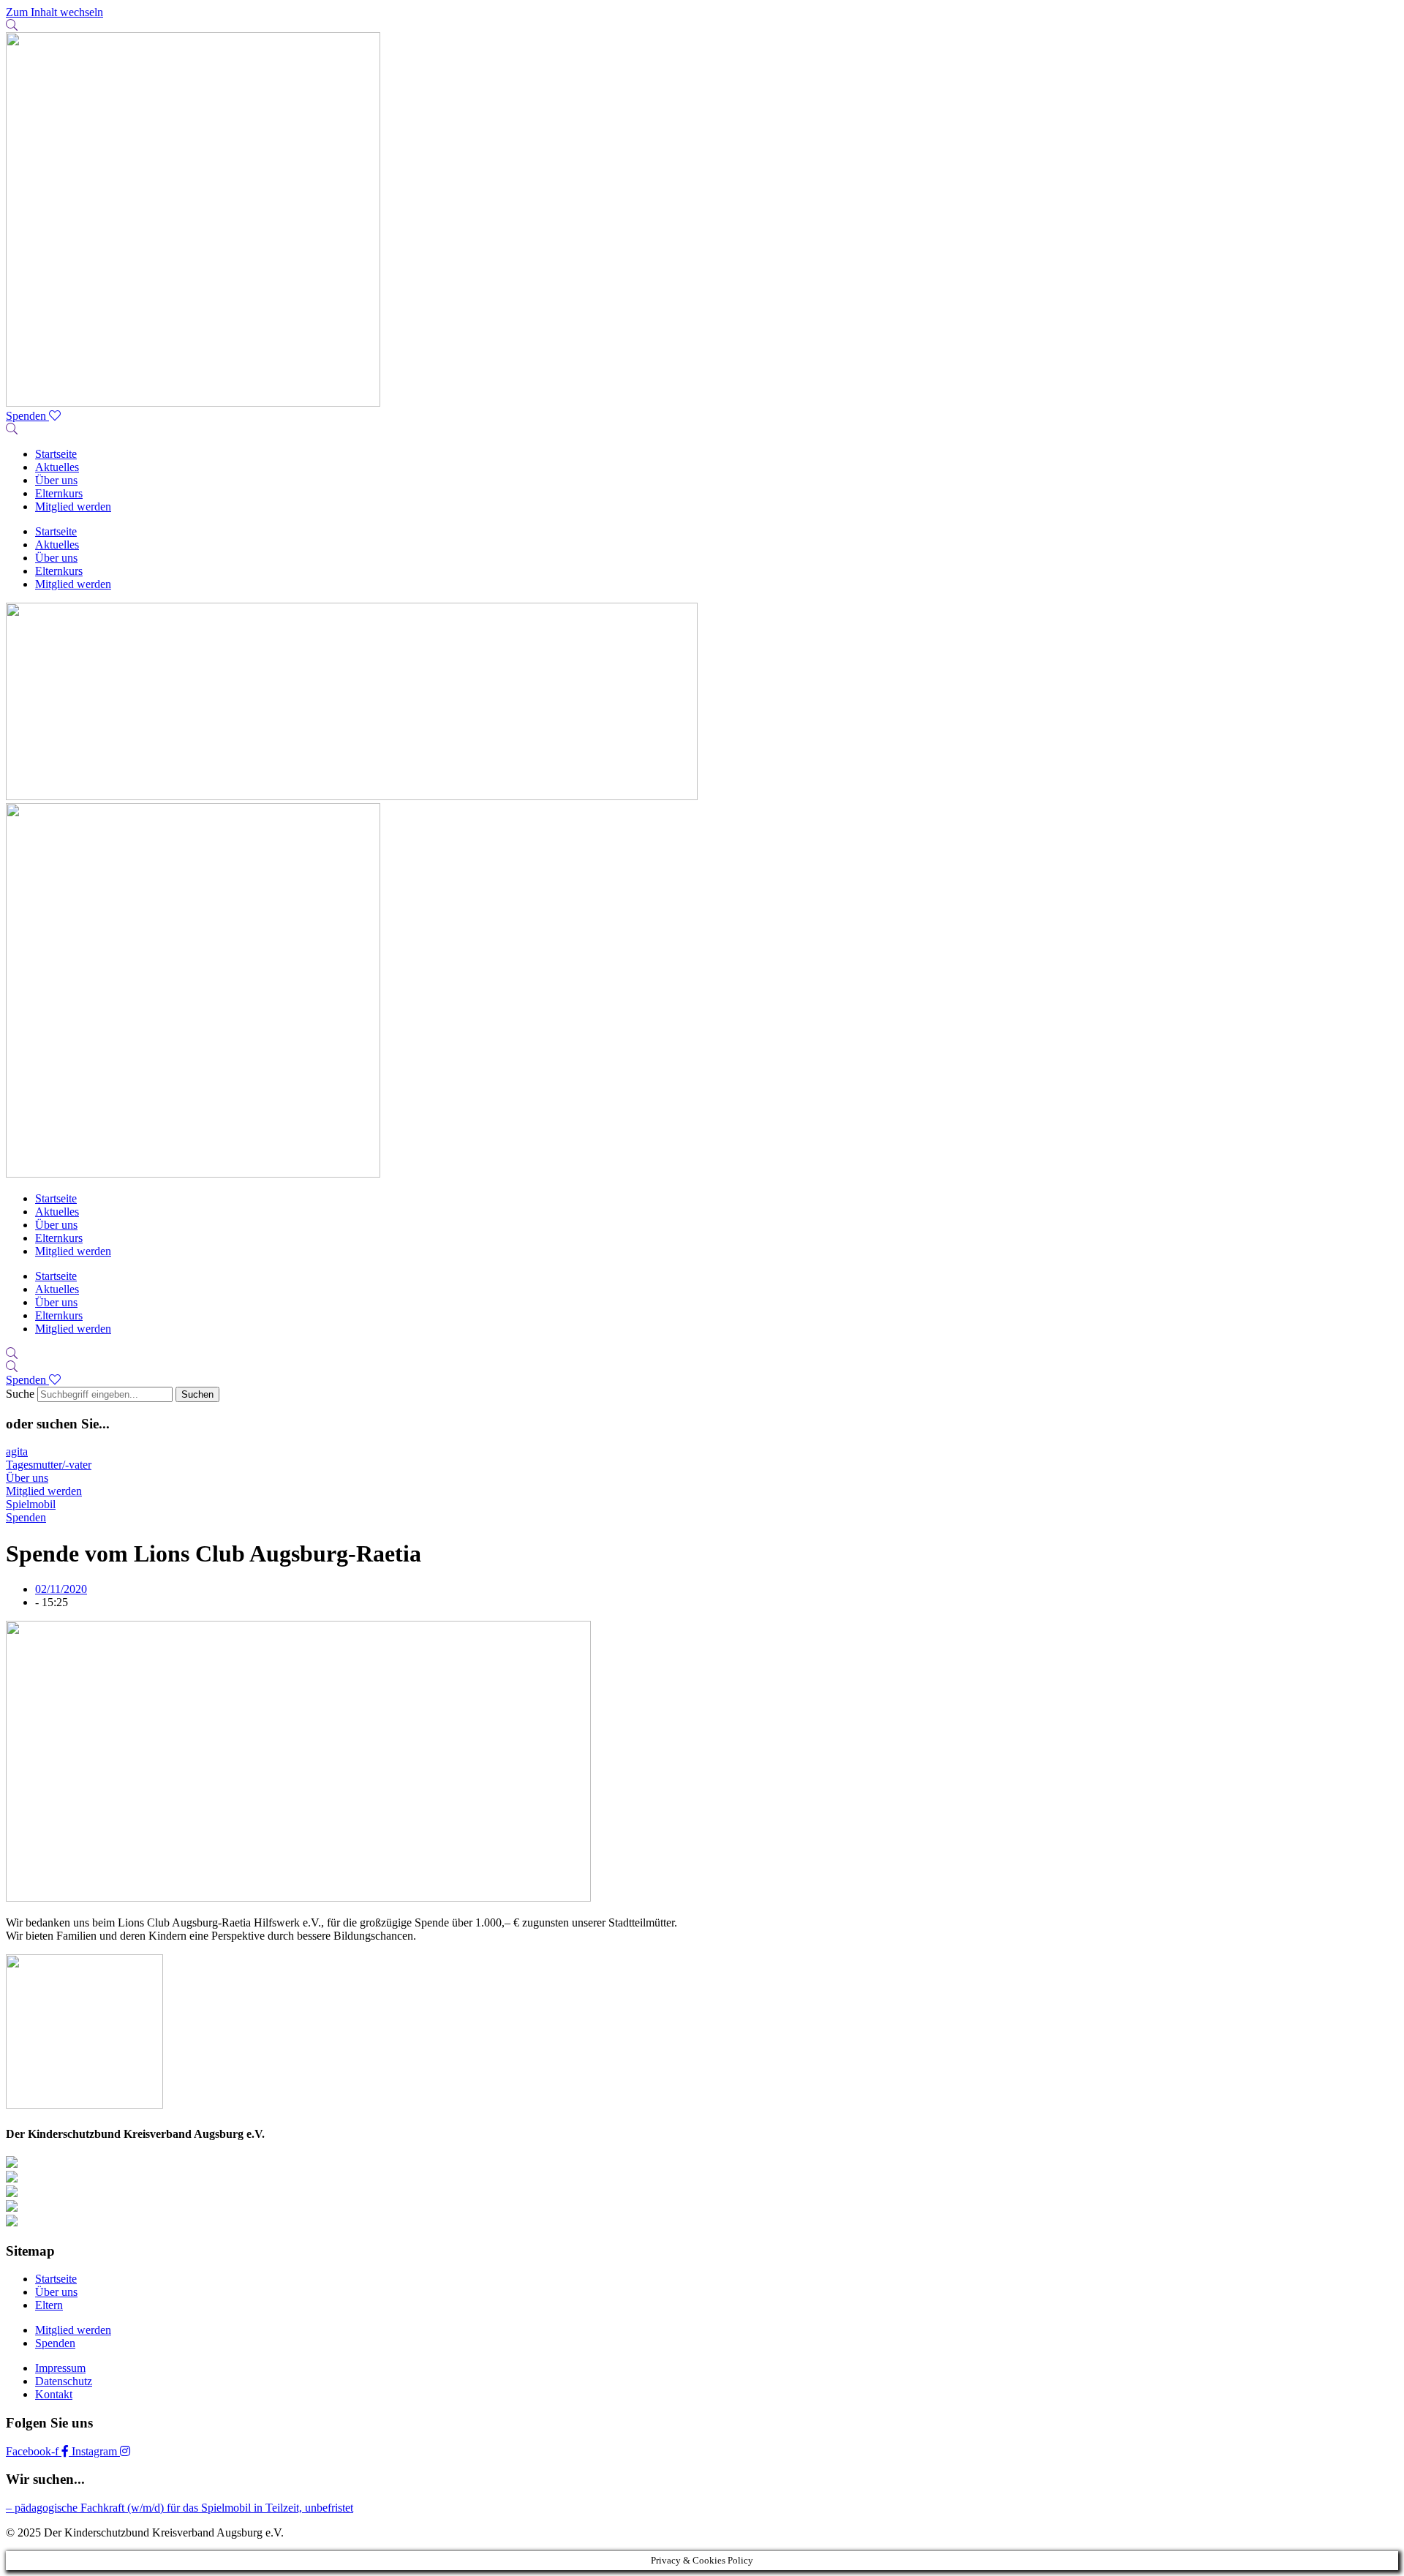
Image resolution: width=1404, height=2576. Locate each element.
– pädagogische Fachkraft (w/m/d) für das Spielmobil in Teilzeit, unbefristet (180, 2508)
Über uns (56, 480)
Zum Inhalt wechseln (54, 12)
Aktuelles (57, 467)
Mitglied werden (73, 506)
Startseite (56, 454)
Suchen (197, 1394)
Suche (20, 1394)
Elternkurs (59, 493)
